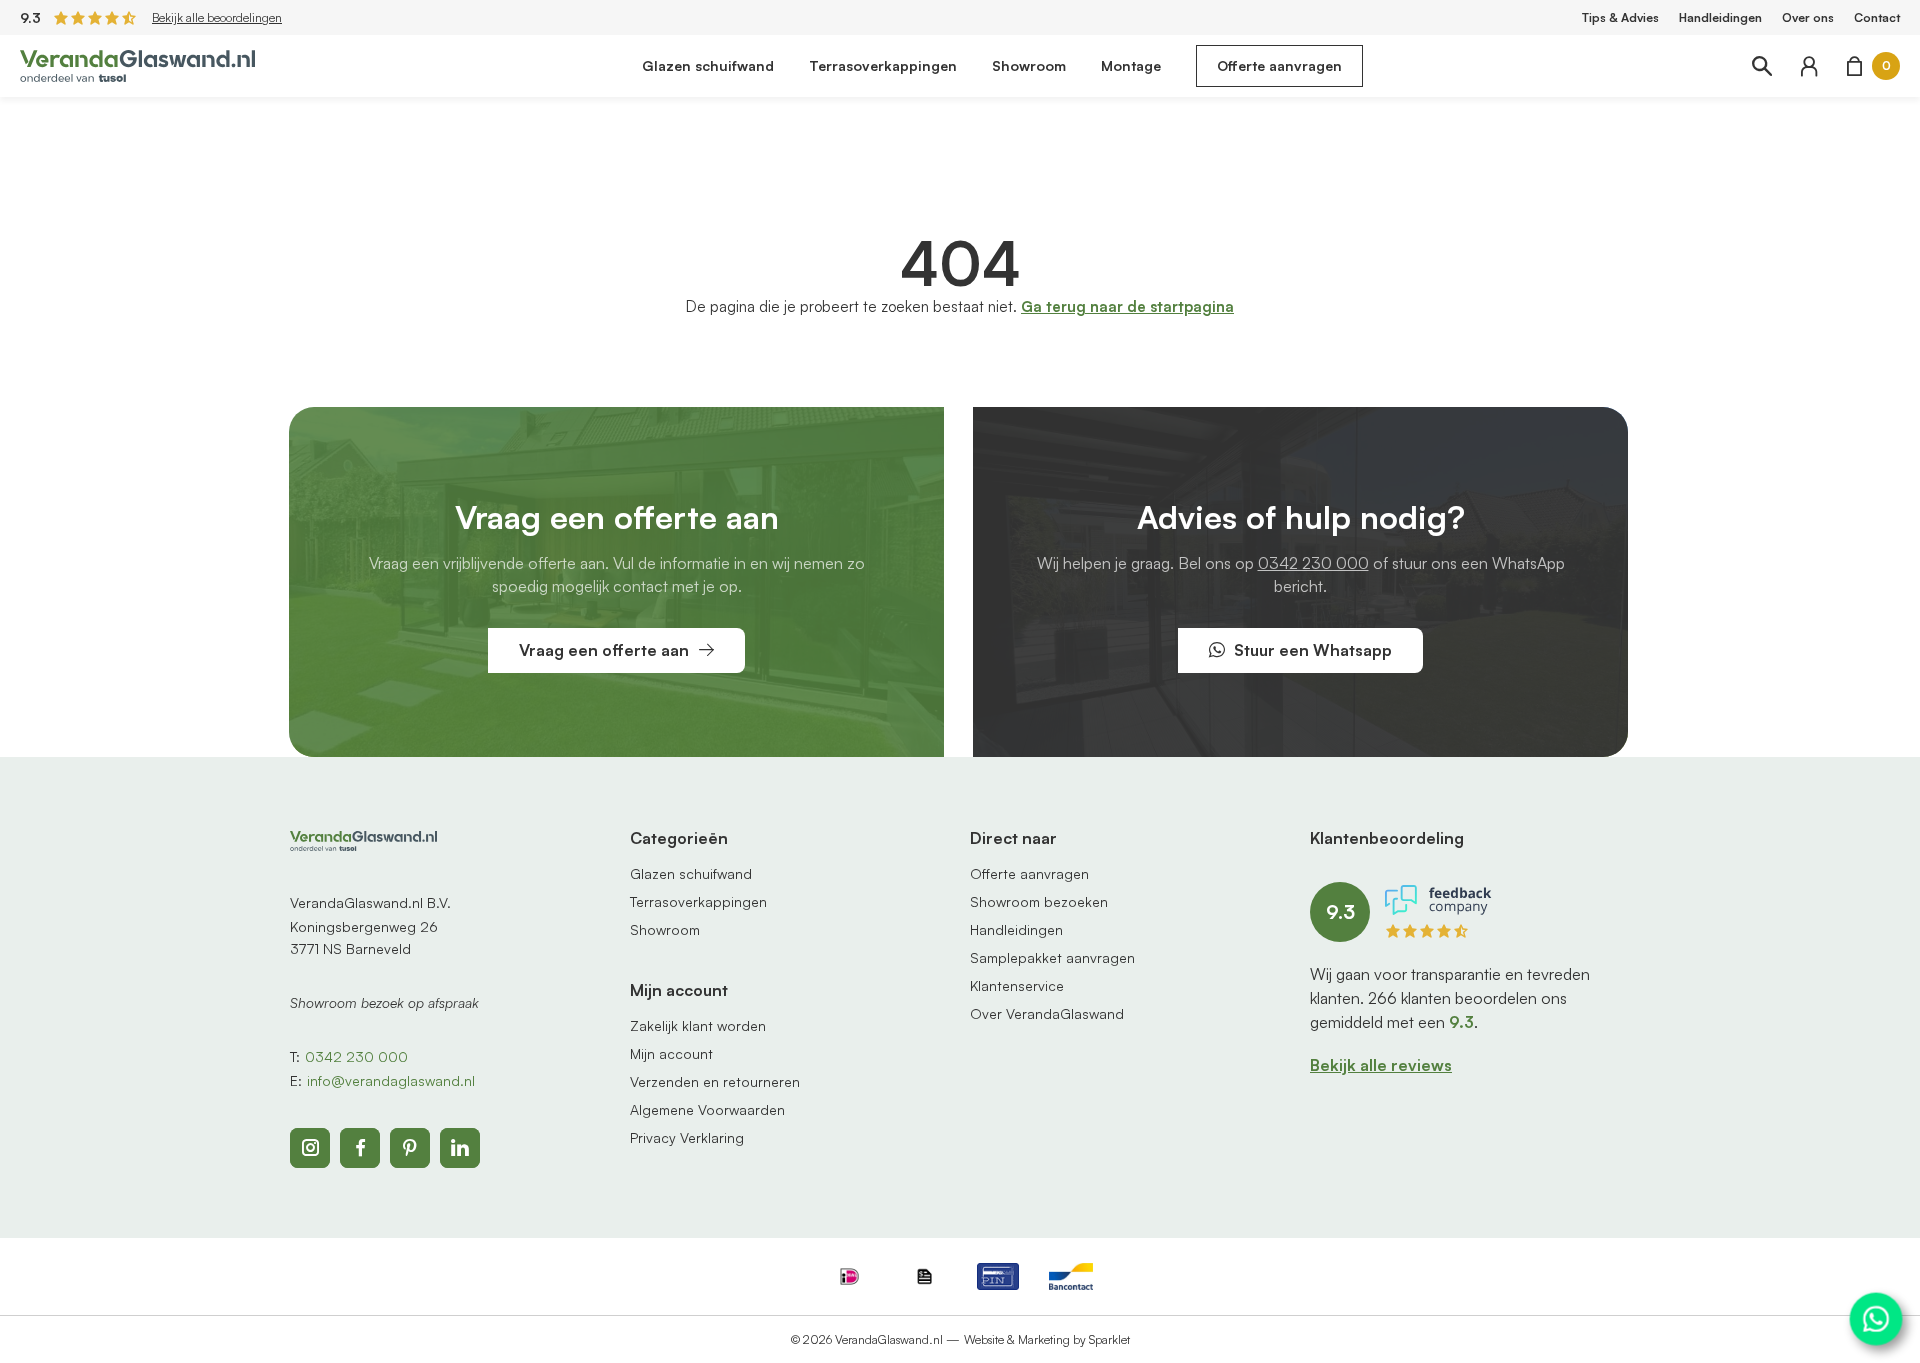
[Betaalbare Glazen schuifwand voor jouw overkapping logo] (137, 64)
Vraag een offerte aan (604, 650)
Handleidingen (1720, 17)
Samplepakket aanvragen (1052, 957)
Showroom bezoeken (1039, 901)
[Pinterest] (410, 1148)
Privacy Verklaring (687, 1137)
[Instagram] (310, 1148)
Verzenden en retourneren (715, 1081)
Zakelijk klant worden (698, 1025)
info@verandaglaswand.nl (391, 1080)
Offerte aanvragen (1279, 65)
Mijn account (671, 1053)
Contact (1877, 17)
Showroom (1029, 65)
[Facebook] (360, 1148)
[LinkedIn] (460, 1148)
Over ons (1808, 17)
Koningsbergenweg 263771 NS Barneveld (364, 937)
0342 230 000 (1313, 563)
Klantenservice (1017, 985)
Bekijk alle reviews (1381, 1065)
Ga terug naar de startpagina (1127, 306)
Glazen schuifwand (708, 65)
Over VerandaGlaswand (1047, 1013)
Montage (1131, 65)
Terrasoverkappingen (883, 65)
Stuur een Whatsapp (1313, 650)
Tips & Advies (1620, 17)
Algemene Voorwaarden (707, 1109)
